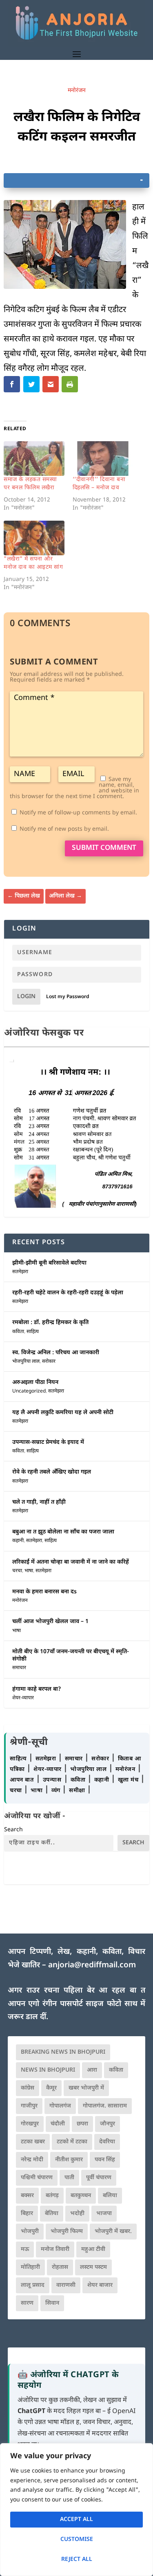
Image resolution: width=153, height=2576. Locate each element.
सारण (27, 2303)
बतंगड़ (52, 2196)
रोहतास (60, 2267)
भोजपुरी (30, 2232)
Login (26, 997)
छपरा (82, 2124)
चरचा (17, 1571)
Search (13, 1830)
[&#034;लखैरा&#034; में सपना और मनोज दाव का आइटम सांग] (34, 538)
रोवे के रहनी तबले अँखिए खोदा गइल (52, 1472)
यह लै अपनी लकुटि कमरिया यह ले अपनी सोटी (63, 1413)
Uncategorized (29, 1391)
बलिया (110, 2196)
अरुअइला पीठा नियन (35, 1383)
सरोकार (49, 1362)
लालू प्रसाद (33, 2285)
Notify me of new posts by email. (64, 829)
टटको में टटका (72, 2142)
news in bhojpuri (48, 2070)
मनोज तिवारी (55, 2249)
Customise (77, 2540)
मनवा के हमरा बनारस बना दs (44, 1592)
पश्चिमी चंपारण (37, 2178)
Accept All (76, 2520)
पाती (69, 2178)
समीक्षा (78, 1791)
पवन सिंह (105, 2160)
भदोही (77, 2214)
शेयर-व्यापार (23, 1698)
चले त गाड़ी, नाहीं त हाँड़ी (39, 1502)
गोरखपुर (30, 2124)
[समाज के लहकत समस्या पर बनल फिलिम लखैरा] (34, 459)
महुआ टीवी (93, 2249)
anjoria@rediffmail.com (92, 1966)
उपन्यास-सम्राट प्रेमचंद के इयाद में (48, 1442)
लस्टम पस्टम (93, 2267)
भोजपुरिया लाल (26, 1362)
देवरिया (107, 2142)
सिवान (52, 2303)
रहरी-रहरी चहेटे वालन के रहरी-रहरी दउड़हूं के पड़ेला (68, 1293)
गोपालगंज (60, 2106)
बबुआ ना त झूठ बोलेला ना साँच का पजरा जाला (63, 1532)
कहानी (18, 1541)
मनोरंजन (77, 91)
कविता (18, 1332)
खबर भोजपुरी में (86, 2088)
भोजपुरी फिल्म (67, 2232)
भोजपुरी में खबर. (113, 2232)
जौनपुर (108, 2124)
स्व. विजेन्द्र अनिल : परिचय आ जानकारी (56, 1353)
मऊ (25, 2249)
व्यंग (57, 1791)
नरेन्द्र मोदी (32, 2160)
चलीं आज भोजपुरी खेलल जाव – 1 (50, 1622)
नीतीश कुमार (69, 2160)
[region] (76, 2510)
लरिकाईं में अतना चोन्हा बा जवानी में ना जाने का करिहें (71, 1562)
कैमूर (51, 2088)
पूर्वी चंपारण (99, 2178)
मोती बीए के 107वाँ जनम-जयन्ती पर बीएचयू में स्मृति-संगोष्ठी (71, 1655)
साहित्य (33, 1332)
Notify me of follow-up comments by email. (78, 813)
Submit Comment (104, 848)
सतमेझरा (20, 1272)
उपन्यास (52, 1780)
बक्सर (27, 2196)
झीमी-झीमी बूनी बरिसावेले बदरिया (49, 1263)
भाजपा (104, 2214)
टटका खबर (33, 2142)
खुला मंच (129, 1780)
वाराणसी (66, 2285)
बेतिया (52, 2214)
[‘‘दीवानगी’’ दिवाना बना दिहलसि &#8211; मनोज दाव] (103, 459)
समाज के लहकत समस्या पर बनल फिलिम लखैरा (30, 484)
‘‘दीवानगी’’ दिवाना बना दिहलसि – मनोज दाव (99, 484)
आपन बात (22, 1780)
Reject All (77, 2560)
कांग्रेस (28, 2088)
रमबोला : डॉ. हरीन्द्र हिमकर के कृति (50, 1323)
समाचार (19, 1668)
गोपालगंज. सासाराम (105, 2106)
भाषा (29, 1571)
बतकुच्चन (81, 2196)
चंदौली (58, 2124)
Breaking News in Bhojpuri (63, 2052)
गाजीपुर (29, 2106)
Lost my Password (68, 997)
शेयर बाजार (100, 2285)
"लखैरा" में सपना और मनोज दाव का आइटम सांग (33, 563)
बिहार (27, 2214)
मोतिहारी (30, 2267)
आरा (92, 2070)
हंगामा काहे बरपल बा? (37, 1689)
